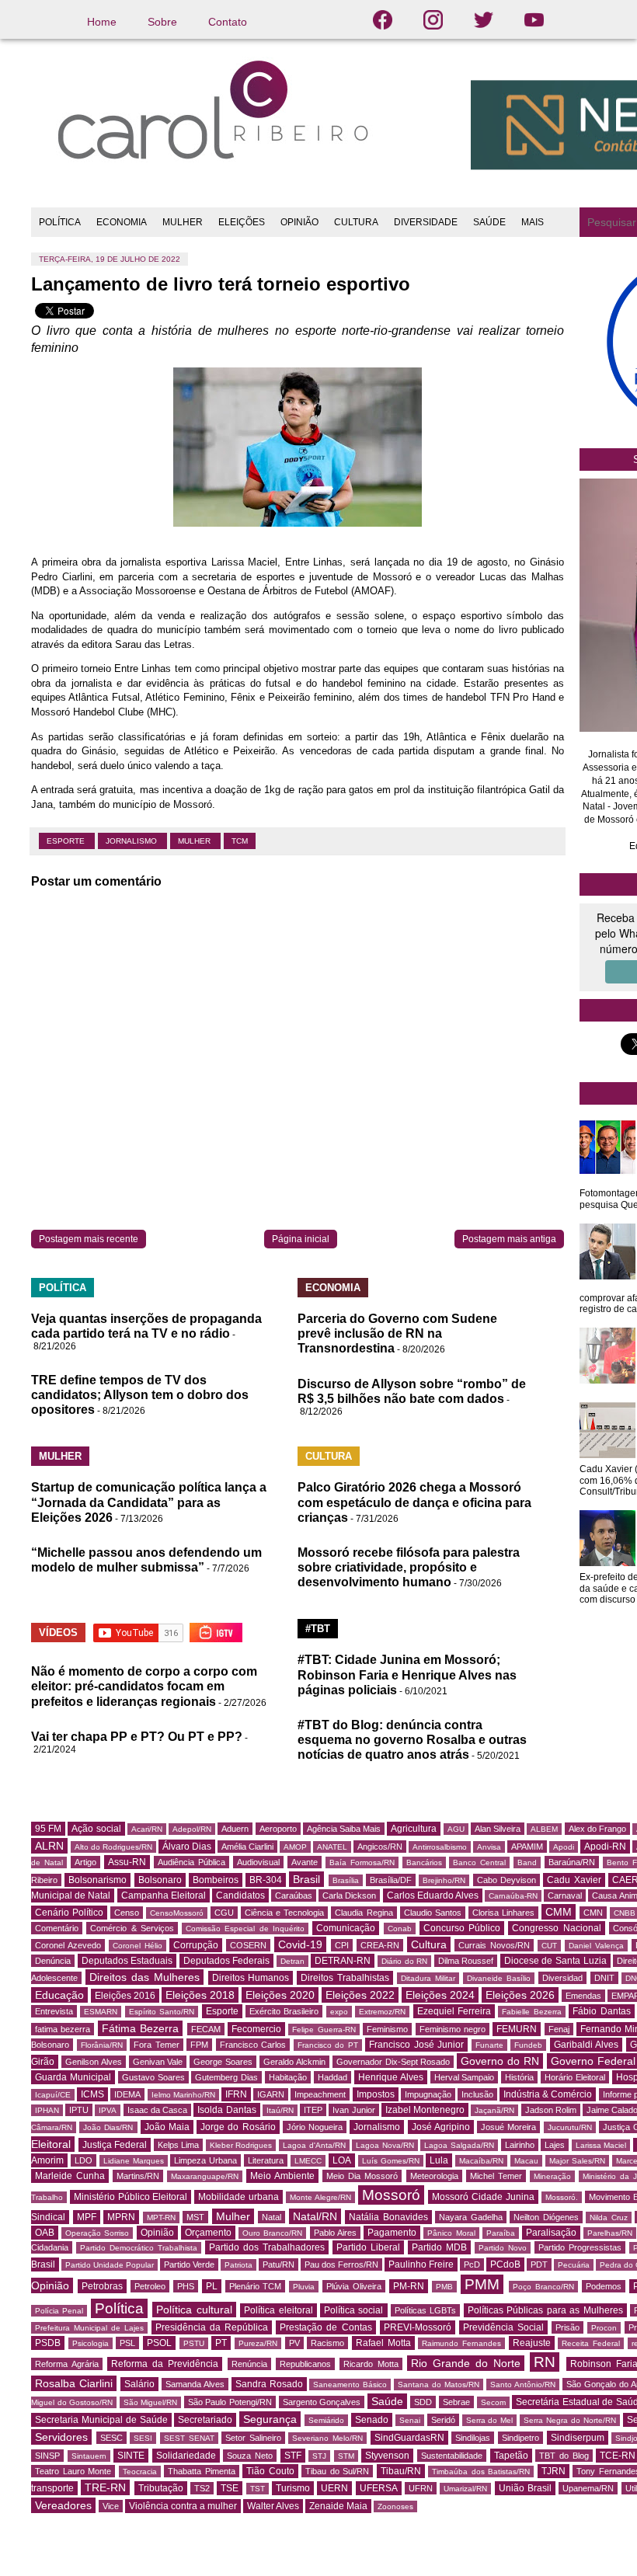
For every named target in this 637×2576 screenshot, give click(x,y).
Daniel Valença (596, 1946)
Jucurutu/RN (570, 2127)
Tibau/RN (401, 2471)
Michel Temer (496, 2176)
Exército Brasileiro (284, 2011)
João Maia (167, 2127)
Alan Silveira (498, 1829)
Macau (526, 2161)
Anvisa (489, 1847)
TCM (240, 841)
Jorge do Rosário (238, 2127)
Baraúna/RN (572, 1862)
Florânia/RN (102, 2045)
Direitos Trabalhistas (345, 1978)
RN (545, 2362)
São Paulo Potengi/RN (230, 2402)
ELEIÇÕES (242, 222)
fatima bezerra (63, 2029)
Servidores (61, 2437)
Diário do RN (404, 1961)
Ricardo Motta (371, 2364)
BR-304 (266, 1880)
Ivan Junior (353, 2110)
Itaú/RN (280, 2110)
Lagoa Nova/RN (385, 2145)
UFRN (421, 2488)
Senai (410, 2420)
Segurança (270, 2419)
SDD (423, 2402)
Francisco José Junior (416, 2045)
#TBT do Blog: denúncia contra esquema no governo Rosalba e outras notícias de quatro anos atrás (412, 1740)
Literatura (266, 2160)
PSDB (48, 2343)
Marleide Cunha (70, 2176)
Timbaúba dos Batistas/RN (481, 2472)
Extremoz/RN (382, 2012)
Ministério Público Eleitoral (131, 2197)
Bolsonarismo (97, 1880)
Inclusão (477, 2094)
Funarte (489, 2045)
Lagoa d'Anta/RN (314, 2145)
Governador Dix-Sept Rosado (393, 2062)
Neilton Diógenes (546, 2217)
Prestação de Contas (325, 2327)
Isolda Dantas (226, 2110)
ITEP (313, 2110)
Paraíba (501, 2233)
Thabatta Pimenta (202, 2471)
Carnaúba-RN (513, 1896)
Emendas (583, 1996)
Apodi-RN (605, 1847)
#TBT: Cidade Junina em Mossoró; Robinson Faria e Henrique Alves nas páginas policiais (407, 1674)
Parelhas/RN (610, 2233)
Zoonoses (395, 2506)
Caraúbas (294, 1895)
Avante (305, 1862)
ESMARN (101, 2012)
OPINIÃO (299, 222)
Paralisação (551, 2233)
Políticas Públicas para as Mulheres (545, 2310)
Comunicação (346, 1928)
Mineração (552, 2176)
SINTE (131, 2456)
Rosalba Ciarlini (74, 2383)
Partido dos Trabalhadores (267, 2247)
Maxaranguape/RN (205, 2176)
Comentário (57, 1928)
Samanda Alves (195, 2384)
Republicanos (305, 2364)
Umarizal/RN (465, 2489)
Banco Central (479, 1862)
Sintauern (89, 2456)
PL (212, 2286)
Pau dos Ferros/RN (341, 2264)
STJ (319, 2456)
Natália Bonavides (388, 2217)
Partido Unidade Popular (110, 2265)
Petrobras (102, 2286)
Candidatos (240, 1895)
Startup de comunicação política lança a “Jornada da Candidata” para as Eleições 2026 (149, 1502)
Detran (292, 1961)
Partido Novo (503, 2248)
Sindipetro (520, 2438)
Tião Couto (270, 2471)
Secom (493, 2402)
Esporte (67, 841)
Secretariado (205, 2420)
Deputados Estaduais (127, 1961)
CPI (342, 1945)
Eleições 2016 (125, 1996)
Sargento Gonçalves (322, 2402)
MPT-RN (161, 2217)
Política (119, 2308)
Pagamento (392, 2233)
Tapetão (511, 2456)
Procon (604, 2328)
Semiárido (326, 2420)
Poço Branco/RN (543, 2287)
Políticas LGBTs (425, 2310)
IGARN (271, 2094)
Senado (372, 2420)
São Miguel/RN (151, 2402)
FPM (199, 2045)
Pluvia (304, 2287)
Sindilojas (473, 2438)
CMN (593, 1913)
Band (527, 1862)
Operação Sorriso (97, 2233)
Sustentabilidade (452, 2456)
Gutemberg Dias (226, 2077)
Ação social (96, 1829)
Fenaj (559, 2029)
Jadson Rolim (551, 2110)
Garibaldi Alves (587, 2045)
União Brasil (525, 2488)
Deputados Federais (227, 1961)
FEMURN (517, 2029)
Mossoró (391, 2195)
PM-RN (409, 2286)
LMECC (308, 2161)
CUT (549, 1946)
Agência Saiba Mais (344, 1829)
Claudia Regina (364, 1913)
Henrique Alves (391, 2077)
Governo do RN (500, 2061)
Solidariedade (186, 2456)
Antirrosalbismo (440, 1847)
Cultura (429, 1944)
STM (346, 2456)
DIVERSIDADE (426, 222)
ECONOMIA (122, 222)
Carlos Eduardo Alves (433, 1895)
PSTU (194, 2343)
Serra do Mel (490, 2420)
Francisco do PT (328, 2045)
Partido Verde (189, 2264)
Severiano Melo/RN (327, 2438)
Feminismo (387, 2029)
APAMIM (527, 1847)
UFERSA (379, 2488)
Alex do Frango (597, 1829)
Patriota (238, 2265)
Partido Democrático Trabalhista (139, 2248)
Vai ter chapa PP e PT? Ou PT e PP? (137, 1737)
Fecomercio (256, 2029)
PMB (444, 2287)
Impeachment (320, 2094)
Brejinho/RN (444, 1880)
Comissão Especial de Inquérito (245, 1929)
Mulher (195, 841)
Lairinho (520, 2145)
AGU (456, 1829)
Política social (353, 2310)
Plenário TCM (256, 2286)
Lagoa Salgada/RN (459, 2145)
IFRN (236, 2094)
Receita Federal (591, 2343)
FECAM (206, 2029)
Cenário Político (69, 1913)
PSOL (159, 2343)
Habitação (288, 2077)
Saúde (387, 2401)
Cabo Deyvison (506, 1880)
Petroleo (150, 2286)
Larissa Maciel (601, 2145)
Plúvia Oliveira (354, 2286)
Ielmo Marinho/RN (183, 2095)
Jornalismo (132, 841)
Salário (139, 2384)
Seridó (443, 2420)
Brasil (306, 1879)
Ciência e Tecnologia (284, 1913)
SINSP (47, 2456)
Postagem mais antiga (509, 1239)
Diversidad (562, 1978)
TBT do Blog (564, 2456)
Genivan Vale (158, 2062)
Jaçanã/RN (494, 2110)
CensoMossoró (177, 1913)
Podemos (604, 2286)
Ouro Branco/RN (272, 2233)
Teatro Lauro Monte (73, 2471)
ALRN (49, 1846)
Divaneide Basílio (499, 1978)
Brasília (346, 1880)
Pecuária (574, 2265)
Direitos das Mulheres (144, 1977)
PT (221, 2343)
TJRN (553, 2471)
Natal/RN (315, 2216)
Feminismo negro (453, 2029)
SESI (143, 2438)
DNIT (604, 1978)
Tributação (161, 2488)
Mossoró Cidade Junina (483, 2197)
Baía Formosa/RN (362, 1862)
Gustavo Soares (153, 2077)
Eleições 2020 (280, 1995)
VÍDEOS (58, 1633)
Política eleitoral (278, 2310)
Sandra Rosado (269, 2384)
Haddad (332, 2077)
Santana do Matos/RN (439, 2385)
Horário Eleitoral (575, 2077)
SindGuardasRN (409, 2438)
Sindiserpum (578, 2438)
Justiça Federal (115, 2145)
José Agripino (441, 2127)
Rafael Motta (383, 2343)
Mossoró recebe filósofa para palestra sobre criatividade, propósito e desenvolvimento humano (409, 1567)
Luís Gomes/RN (391, 2161)
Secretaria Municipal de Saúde (101, 2420)
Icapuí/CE (53, 2095)
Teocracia (140, 2472)
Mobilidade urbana (238, 2197)
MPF (87, 2217)
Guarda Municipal (73, 2077)
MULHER (183, 222)
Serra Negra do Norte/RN (570, 2420)
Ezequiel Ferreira (454, 2011)
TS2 (202, 2488)
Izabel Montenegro (425, 2110)
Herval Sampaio (465, 2077)
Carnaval (565, 1895)
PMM (482, 2284)
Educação (59, 1995)
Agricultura (414, 1829)
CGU (224, 1913)
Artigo (85, 1862)
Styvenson (387, 2456)
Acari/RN (147, 1829)
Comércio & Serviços (132, 1928)
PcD (472, 2264)
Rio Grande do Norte (466, 2363)
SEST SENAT (189, 2438)
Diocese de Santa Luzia (555, 1961)
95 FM (48, 1829)
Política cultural (194, 2310)
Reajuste (532, 2343)
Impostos (376, 2094)
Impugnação (428, 2094)
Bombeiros (216, 1880)
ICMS (92, 2094)
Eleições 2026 (520, 1995)
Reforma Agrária (67, 2364)
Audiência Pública (191, 1862)
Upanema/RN (588, 2488)
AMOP (295, 1847)
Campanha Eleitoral (164, 1895)
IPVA (108, 2110)
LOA (342, 2160)
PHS (186, 2286)
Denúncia (53, 1961)
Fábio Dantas (601, 2011)
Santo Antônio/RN (523, 2385)
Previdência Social (503, 2327)
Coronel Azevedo (68, 1945)
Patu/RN (278, 2264)
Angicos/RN (380, 1847)
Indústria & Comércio (548, 2094)
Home (102, 22)
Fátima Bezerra (140, 2028)
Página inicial (301, 1239)
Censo (127, 1913)
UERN (334, 2488)
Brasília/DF (391, 1880)
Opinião (157, 2233)
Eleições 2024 (440, 1995)
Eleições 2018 (200, 1995)
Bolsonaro (160, 1880)
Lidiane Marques (134, 2161)
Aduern (235, 1829)
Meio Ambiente (282, 2176)
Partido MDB (439, 2247)
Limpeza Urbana (205, 2160)
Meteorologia (434, 2176)
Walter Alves (273, 2506)
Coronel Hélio (137, 1946)
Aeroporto (278, 1829)
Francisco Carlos (253, 2045)
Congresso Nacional (556, 1928)
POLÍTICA (60, 222)
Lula (439, 2160)
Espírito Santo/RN (162, 2012)
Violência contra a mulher (183, 2506)
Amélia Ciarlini (247, 1847)
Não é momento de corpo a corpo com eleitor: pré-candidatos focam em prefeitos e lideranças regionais (144, 1686)
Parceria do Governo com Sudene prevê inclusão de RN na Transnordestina (397, 1333)
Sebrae (456, 2402)
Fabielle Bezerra (531, 2012)
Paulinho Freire (421, 2264)
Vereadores (63, 2505)
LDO (84, 2160)
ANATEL (332, 1847)
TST (258, 2489)
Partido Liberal (368, 2247)
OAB (45, 2233)
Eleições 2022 (360, 1995)
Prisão (567, 2327)
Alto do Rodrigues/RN (113, 1847)
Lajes (555, 2145)
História (519, 2077)
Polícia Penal (59, 2311)
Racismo (327, 2343)
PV (294, 2343)
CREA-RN (380, 1945)
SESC (111, 2438)
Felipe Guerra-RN (324, 2029)
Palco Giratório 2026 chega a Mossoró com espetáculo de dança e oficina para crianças (414, 1502)
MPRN (121, 2217)
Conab (400, 1929)
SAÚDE (489, 222)
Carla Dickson (349, 1895)
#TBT (318, 1629)
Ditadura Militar (428, 1978)
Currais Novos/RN (494, 1945)
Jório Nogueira (315, 2127)
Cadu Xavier (574, 1880)
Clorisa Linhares (503, 1913)
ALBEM (544, 1829)
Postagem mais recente (89, 1239)
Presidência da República (212, 2327)
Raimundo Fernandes (461, 2343)
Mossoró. (562, 2197)
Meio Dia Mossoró (362, 2176)
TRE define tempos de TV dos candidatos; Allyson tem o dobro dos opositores (140, 1395)
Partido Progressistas (580, 2247)
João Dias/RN (108, 2127)
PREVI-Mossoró (418, 2327)
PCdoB (505, 2264)
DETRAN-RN (343, 1961)
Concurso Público (462, 1928)
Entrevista (54, 2011)
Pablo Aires (335, 2233)
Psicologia (91, 2343)
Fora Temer (157, 2045)
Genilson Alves (94, 2062)
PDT (539, 2264)
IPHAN (47, 2110)
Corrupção (196, 1945)
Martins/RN (138, 2176)
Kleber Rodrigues (241, 2145)
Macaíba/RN (481, 2161)
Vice (111, 2506)
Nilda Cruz (609, 2217)
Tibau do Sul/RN (337, 2471)
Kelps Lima (179, 2145)
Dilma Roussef (466, 1961)
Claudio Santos (433, 1913)
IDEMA (127, 2094)
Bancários (424, 1862)
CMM (559, 1912)
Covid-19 (300, 1944)
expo (339, 2012)
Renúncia (249, 2364)
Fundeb (528, 2045)
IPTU (79, 2110)
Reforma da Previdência (165, 2364)
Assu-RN (127, 1862)
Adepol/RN (192, 1829)
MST (195, 2217)
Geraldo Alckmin (294, 2062)
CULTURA (356, 222)
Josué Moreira (508, 2127)
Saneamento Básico (350, 2385)
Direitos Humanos (251, 1978)
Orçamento (208, 2233)
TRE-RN (105, 2487)
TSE (230, 2488)
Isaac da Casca (157, 2110)
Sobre (162, 22)
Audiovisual (258, 1862)
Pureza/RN (258, 2343)
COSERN (248, 1945)
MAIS (533, 222)
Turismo (293, 2488)
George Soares (223, 2062)
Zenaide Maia (338, 2506)
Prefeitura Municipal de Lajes (89, 2328)
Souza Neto (250, 2456)
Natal (272, 2217)
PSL (127, 2343)
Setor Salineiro (253, 2438)
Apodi (564, 1847)
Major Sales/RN (577, 2161)
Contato (228, 22)
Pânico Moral (451, 2233)
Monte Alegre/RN (320, 2197)
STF (293, 2456)
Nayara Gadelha (471, 2217)
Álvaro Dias (187, 1847)
